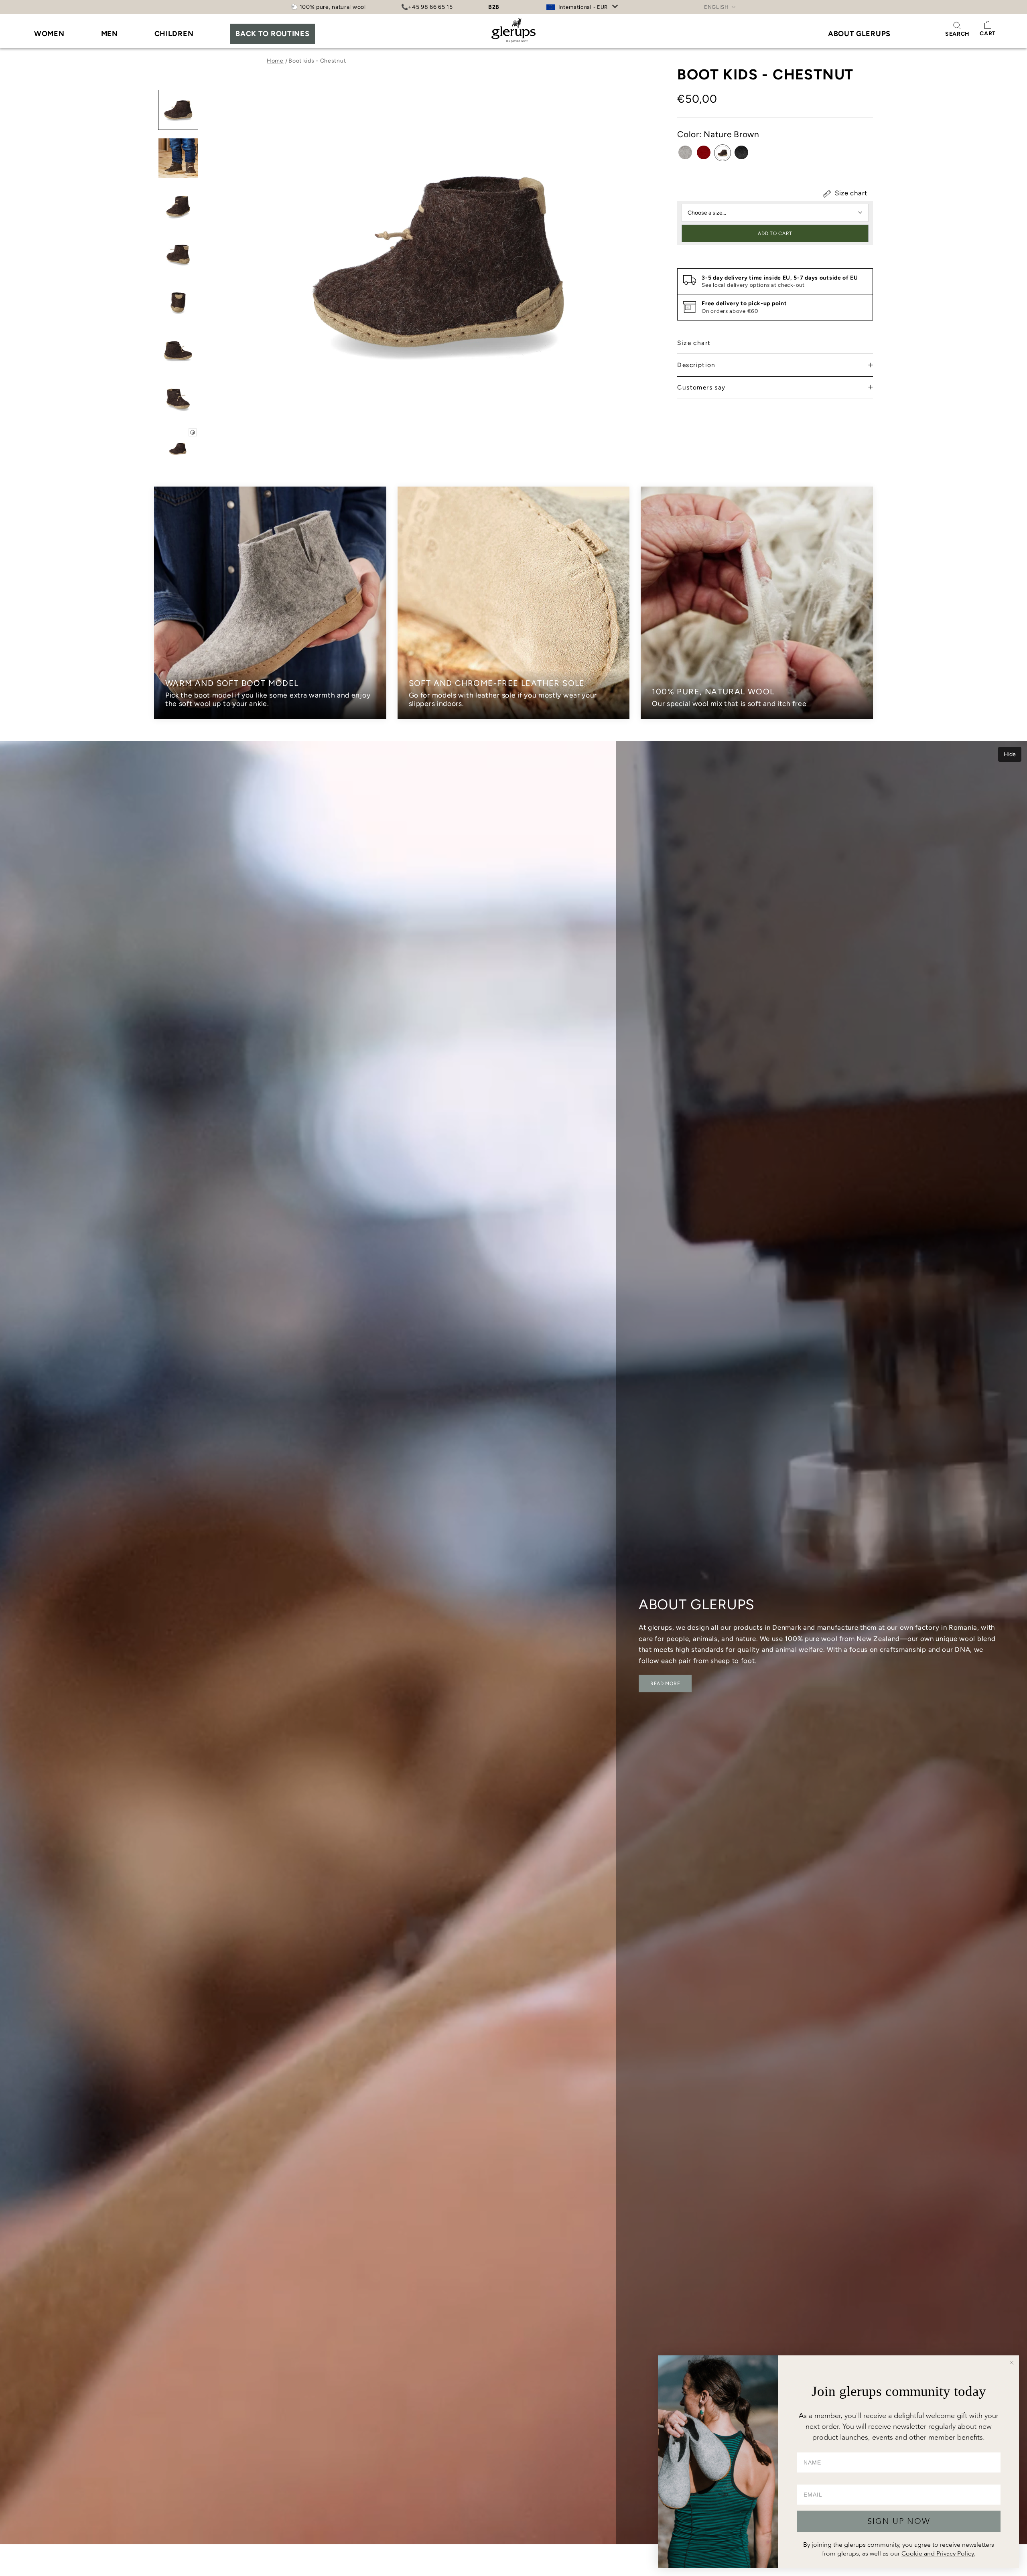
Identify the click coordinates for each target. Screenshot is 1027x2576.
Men (110, 34)
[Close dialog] (1012, 2363)
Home (275, 61)
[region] (513, 603)
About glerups (859, 34)
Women (49, 34)
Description (696, 365)
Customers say (701, 387)
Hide (1010, 754)
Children (174, 34)
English (716, 7)
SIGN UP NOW (899, 2521)
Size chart (850, 193)
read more (665, 1684)
